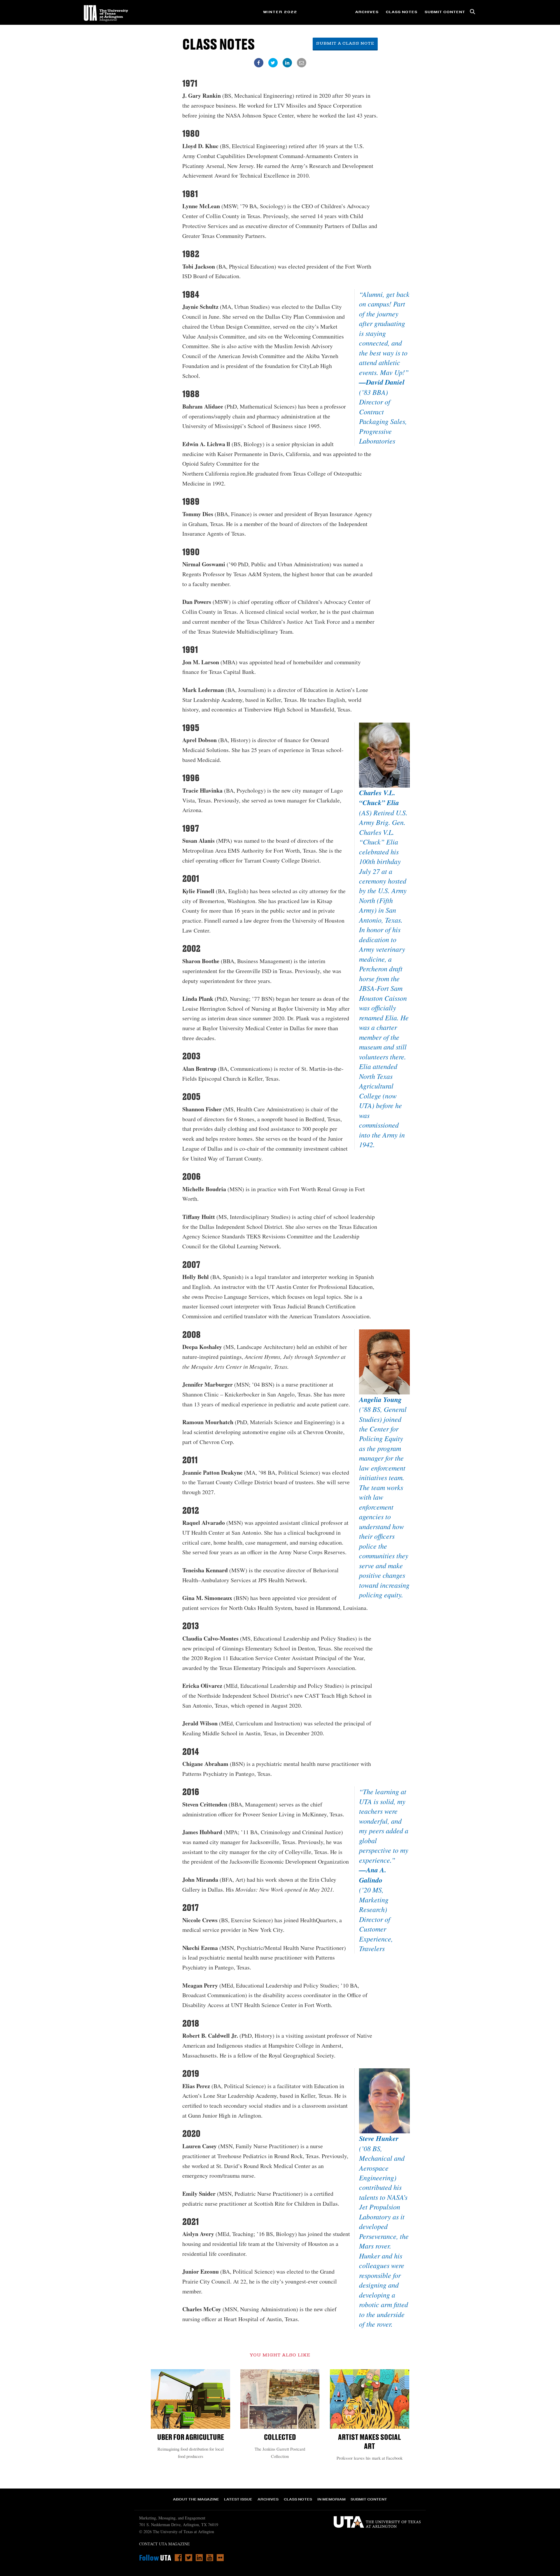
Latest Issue (238, 2499)
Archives (367, 12)
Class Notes (402, 12)
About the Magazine (196, 2499)
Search (473, 12)
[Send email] (302, 63)
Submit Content (445, 12)
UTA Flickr (220, 2558)
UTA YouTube (210, 2558)
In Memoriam (331, 2499)
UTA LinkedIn (199, 2558)
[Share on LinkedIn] (287, 63)
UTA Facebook (178, 2558)
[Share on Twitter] (273, 63)
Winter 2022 (280, 12)
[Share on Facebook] (259, 63)
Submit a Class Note (345, 44)
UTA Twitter (189, 2558)
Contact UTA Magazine (164, 2544)
